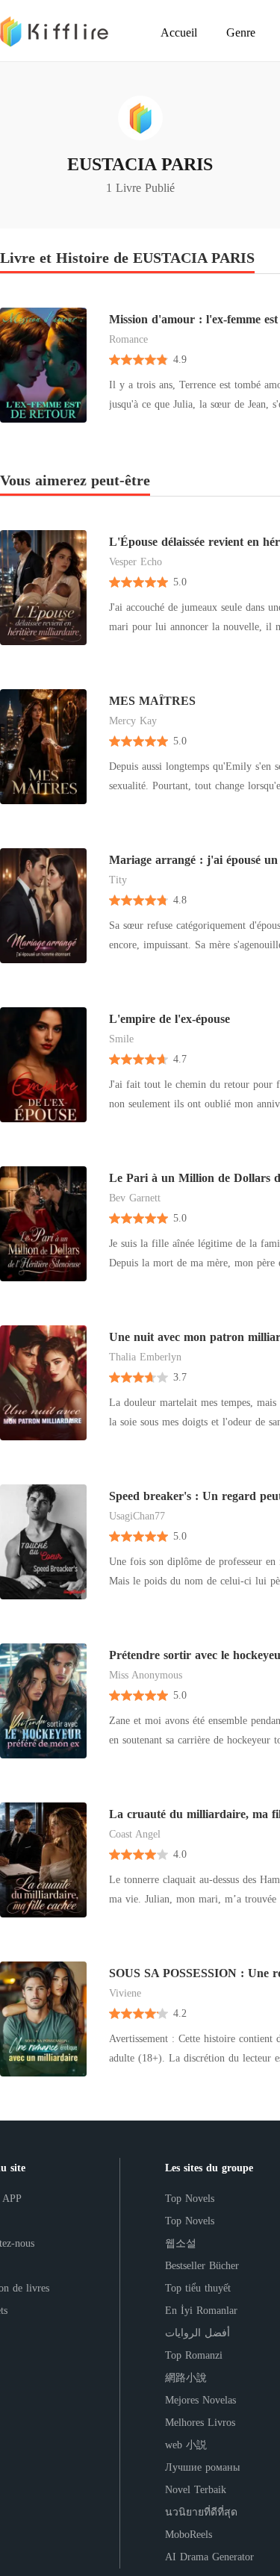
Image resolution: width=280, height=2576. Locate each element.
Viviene (125, 1993)
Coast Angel (135, 1834)
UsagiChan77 (137, 1516)
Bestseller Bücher (202, 2266)
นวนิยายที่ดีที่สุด (201, 2512)
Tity (118, 880)
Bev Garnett (135, 1198)
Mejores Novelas (200, 2400)
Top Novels (190, 2199)
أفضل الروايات (197, 2333)
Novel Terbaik (196, 2490)
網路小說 (186, 2378)
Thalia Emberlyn (145, 1357)
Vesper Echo (136, 562)
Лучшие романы (202, 2467)
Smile (121, 1039)
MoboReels (189, 2535)
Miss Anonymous (146, 1675)
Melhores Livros (200, 2423)
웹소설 (181, 2243)
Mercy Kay (133, 721)
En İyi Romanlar (201, 2311)
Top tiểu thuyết (198, 2288)
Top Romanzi (194, 2355)
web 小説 (186, 2445)
